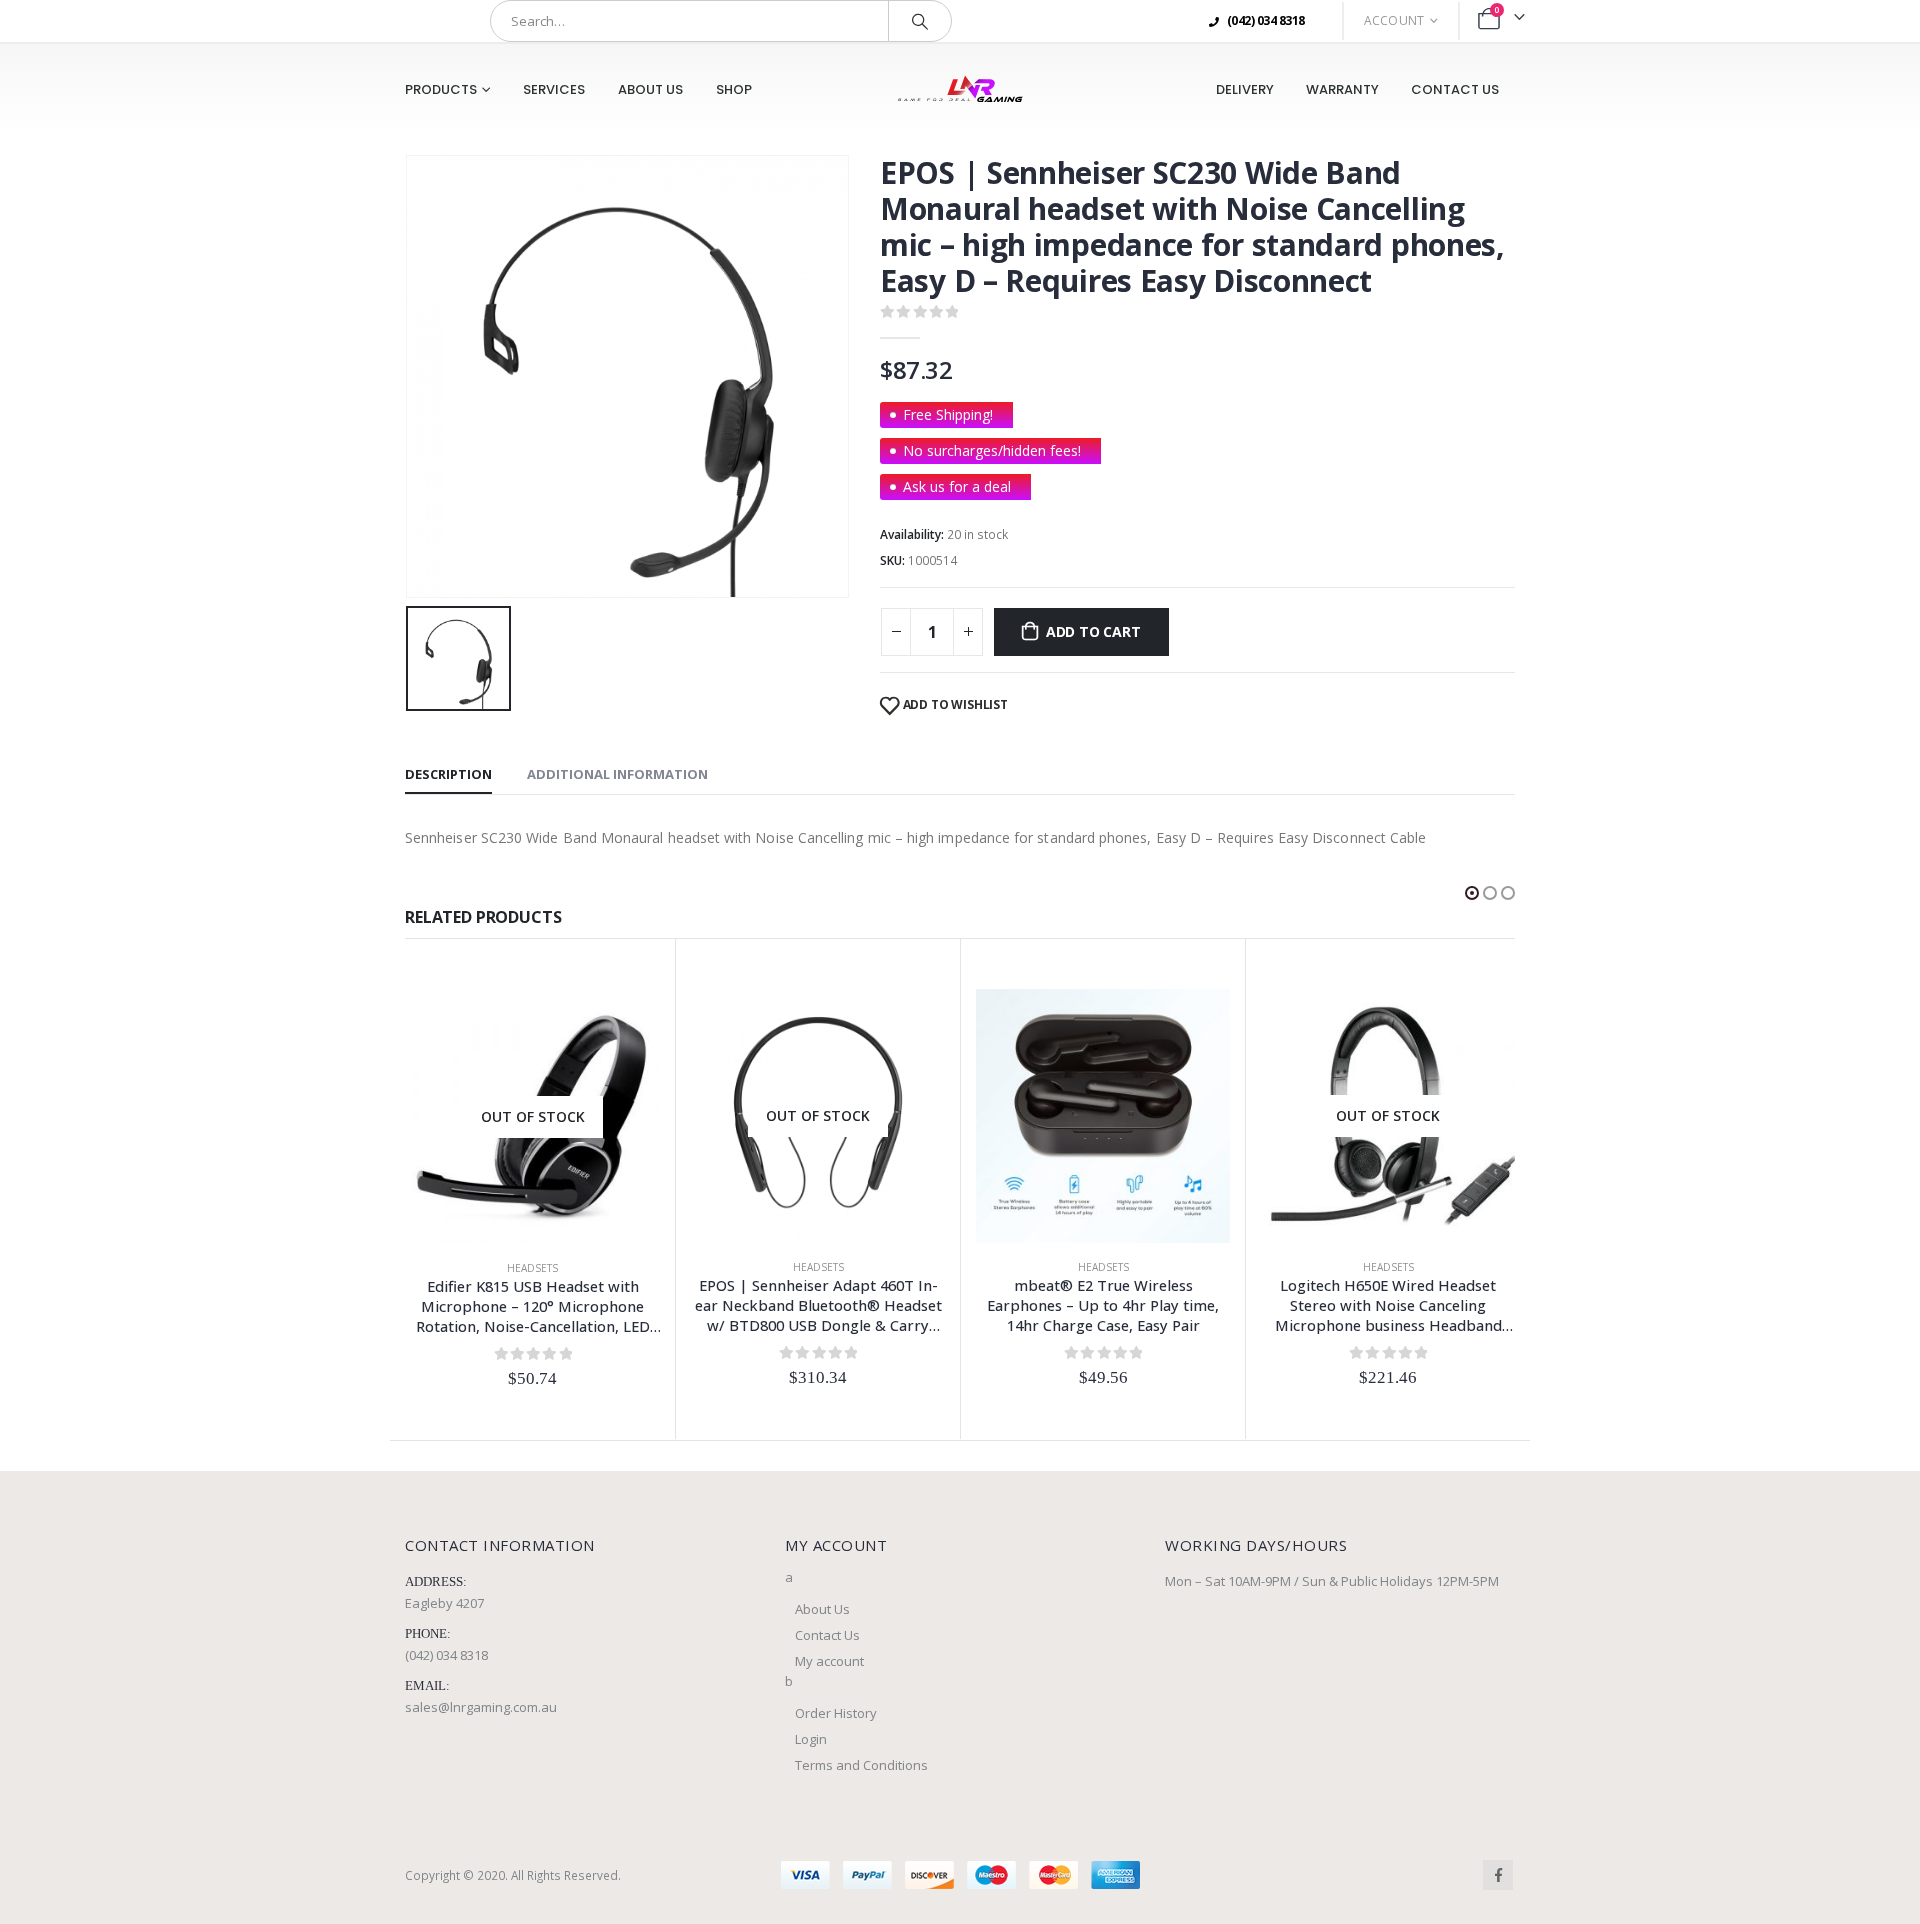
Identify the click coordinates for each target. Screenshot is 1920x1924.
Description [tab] (448, 774)
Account (1394, 20)
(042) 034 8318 (446, 1655)
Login (811, 1739)
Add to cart (1093, 631)
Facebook (1498, 1875)
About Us (650, 89)
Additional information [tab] (617, 774)
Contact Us (1455, 89)
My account (829, 1661)
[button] (1472, 893)
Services (554, 89)
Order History (836, 1713)
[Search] (920, 21)
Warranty (1342, 89)
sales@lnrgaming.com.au (481, 1707)
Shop (734, 89)
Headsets (532, 1268)
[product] (1103, 1116)
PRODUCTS (441, 89)
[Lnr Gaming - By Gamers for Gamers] (960, 89)
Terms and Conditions (861, 1765)
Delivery (1245, 89)
